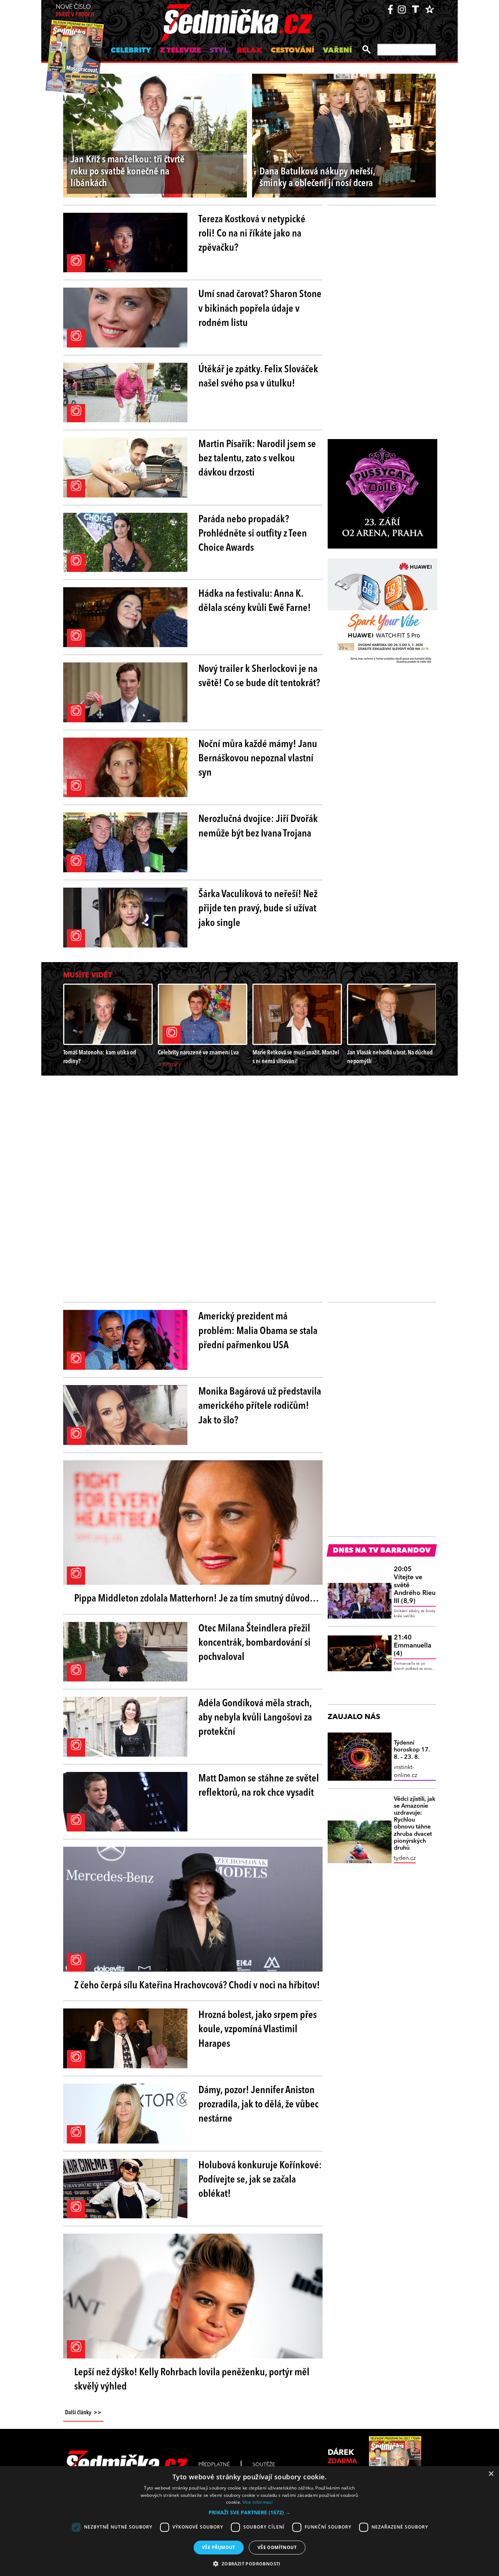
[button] (249, 2512)
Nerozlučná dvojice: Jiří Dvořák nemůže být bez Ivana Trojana (258, 826)
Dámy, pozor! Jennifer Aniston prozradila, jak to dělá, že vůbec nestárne (258, 2105)
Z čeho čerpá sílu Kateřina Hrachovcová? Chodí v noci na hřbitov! (197, 1986)
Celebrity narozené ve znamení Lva (198, 1053)
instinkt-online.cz (405, 1772)
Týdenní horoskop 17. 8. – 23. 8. (412, 1750)
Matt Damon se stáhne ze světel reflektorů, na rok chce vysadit (259, 1786)
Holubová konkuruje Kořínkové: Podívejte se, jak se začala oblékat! (260, 2180)
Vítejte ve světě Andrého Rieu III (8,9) (415, 1585)
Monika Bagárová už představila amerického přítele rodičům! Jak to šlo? (260, 1406)
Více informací (258, 2502)
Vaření (337, 51)
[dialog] (249, 2521)
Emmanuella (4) (413, 1645)
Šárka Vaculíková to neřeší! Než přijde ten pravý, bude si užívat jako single (258, 909)
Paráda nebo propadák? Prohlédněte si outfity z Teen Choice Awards (253, 534)
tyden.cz (405, 1858)
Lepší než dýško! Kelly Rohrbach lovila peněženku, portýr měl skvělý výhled (192, 2380)
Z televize (180, 51)
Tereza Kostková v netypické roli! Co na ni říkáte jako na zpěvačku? (252, 234)
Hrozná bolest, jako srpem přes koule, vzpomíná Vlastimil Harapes (258, 2030)
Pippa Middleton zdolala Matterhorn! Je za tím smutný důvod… (197, 1599)
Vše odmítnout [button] (277, 2547)
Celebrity (131, 51)
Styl (219, 51)
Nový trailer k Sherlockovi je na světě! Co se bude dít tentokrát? (259, 676)
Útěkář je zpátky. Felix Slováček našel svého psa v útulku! (258, 377)
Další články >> (83, 2413)
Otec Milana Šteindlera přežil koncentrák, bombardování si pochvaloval (254, 1643)
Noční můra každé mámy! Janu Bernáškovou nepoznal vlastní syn (258, 759)
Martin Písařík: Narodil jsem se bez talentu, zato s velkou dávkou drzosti (257, 459)
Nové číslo (75, 11)
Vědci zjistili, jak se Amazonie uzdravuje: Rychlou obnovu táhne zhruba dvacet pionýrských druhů (415, 1824)
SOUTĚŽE (264, 2465)
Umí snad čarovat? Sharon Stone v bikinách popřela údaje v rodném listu (260, 309)
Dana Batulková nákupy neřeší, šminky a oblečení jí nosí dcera (317, 178)
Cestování (292, 51)
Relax (249, 51)
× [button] (491, 2474)
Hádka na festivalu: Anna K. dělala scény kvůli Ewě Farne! (255, 601)
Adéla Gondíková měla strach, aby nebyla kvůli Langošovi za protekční (255, 1718)
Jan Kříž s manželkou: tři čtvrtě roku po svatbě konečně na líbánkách (127, 172)
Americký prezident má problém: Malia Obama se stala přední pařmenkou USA (258, 1331)
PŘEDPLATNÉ (214, 2465)
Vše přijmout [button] (219, 2547)
